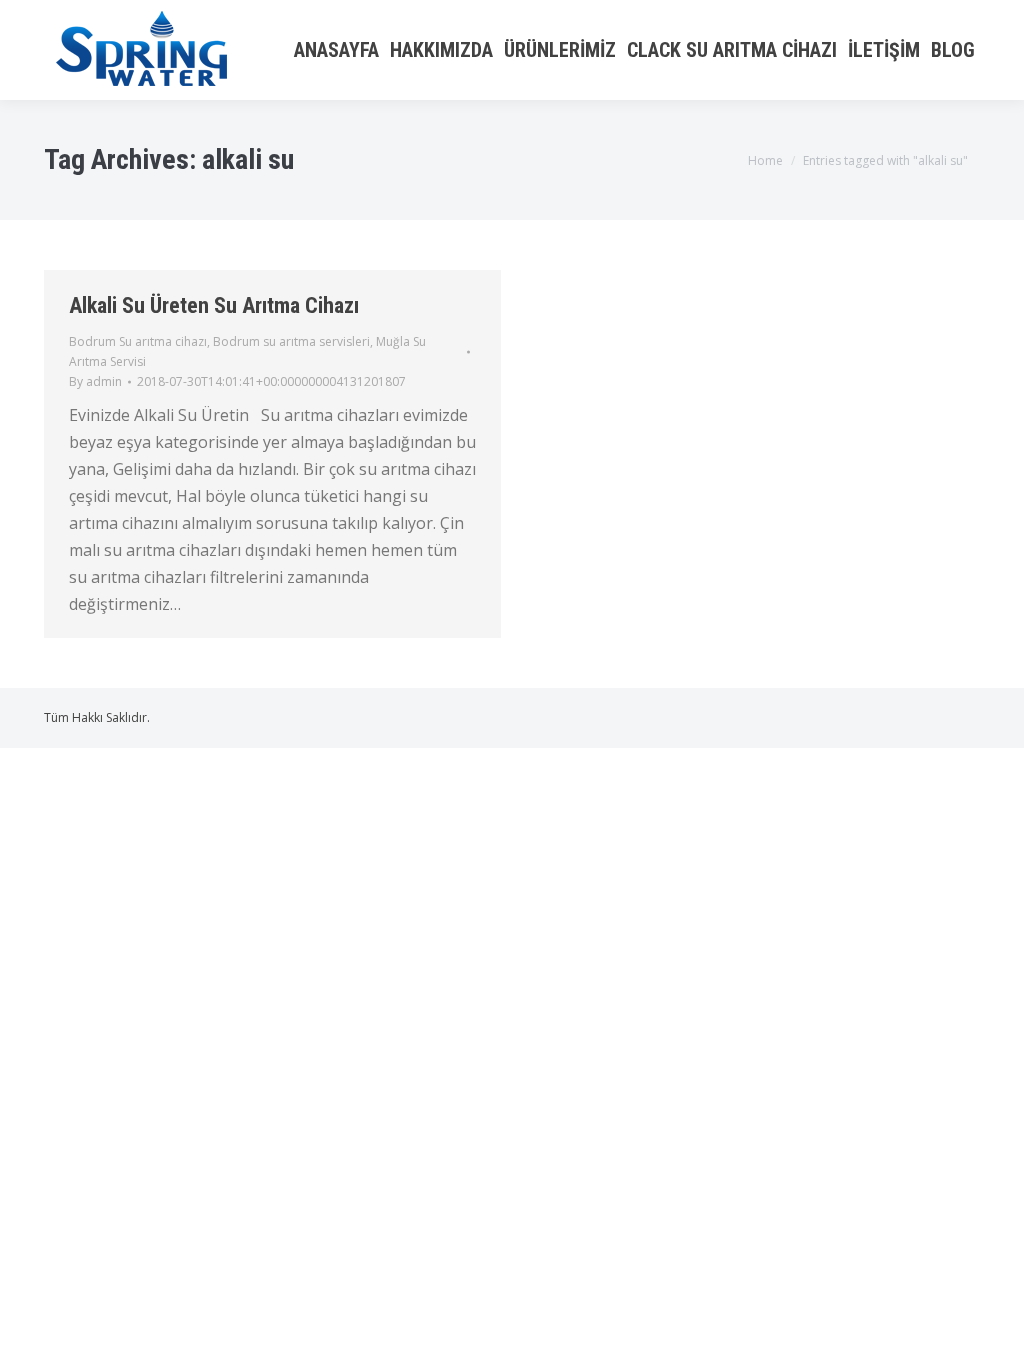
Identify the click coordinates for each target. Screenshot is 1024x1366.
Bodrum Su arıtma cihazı (138, 341)
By (95, 381)
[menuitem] (336, 50)
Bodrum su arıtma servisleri (291, 341)
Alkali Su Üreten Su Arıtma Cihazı (214, 305)
